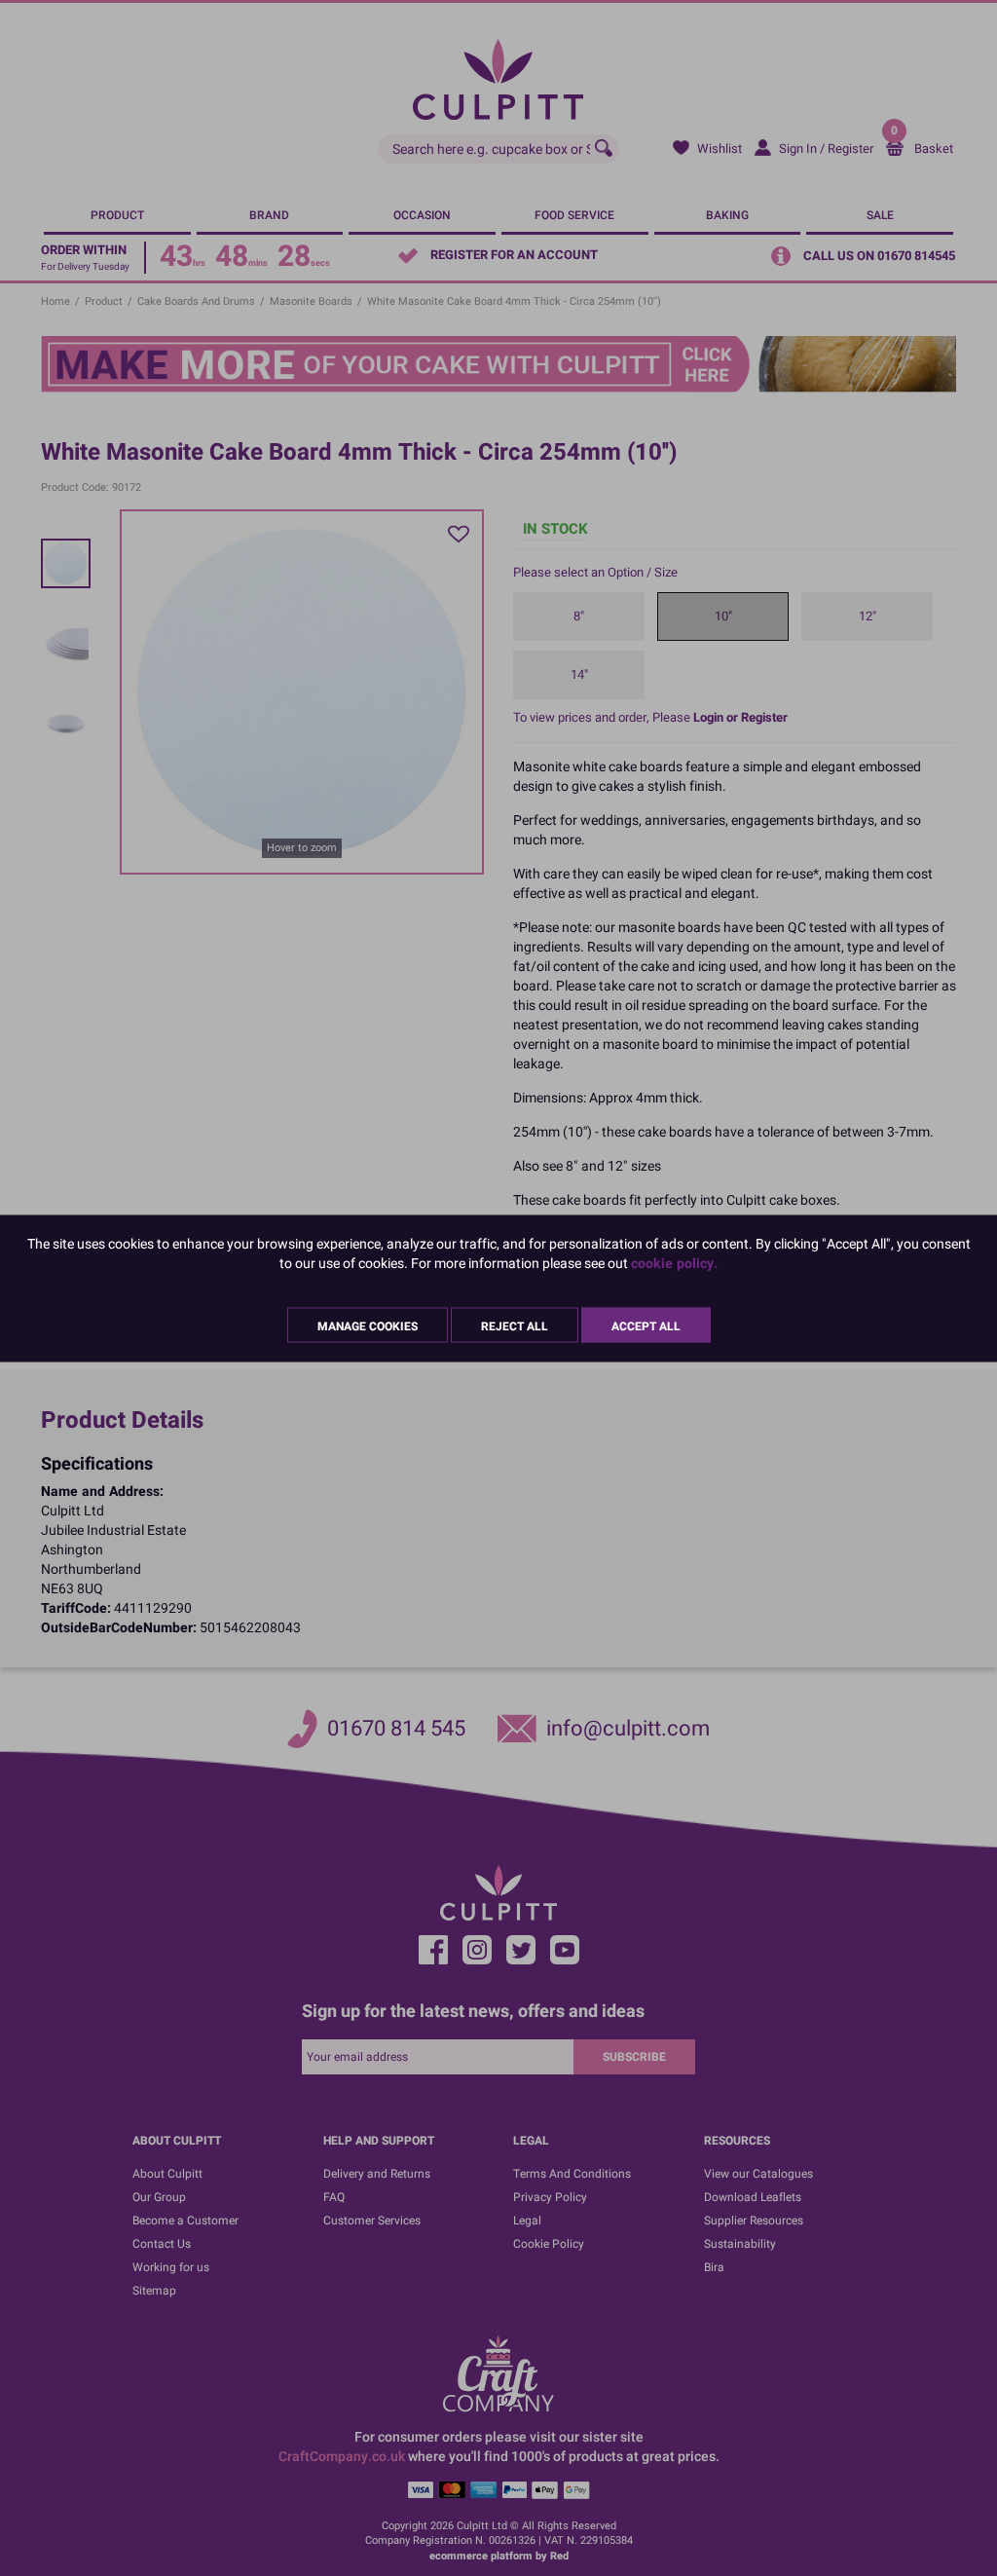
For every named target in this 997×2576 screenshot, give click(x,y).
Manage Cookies (368, 1325)
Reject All (515, 1325)
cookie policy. (674, 1263)
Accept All (646, 1325)
